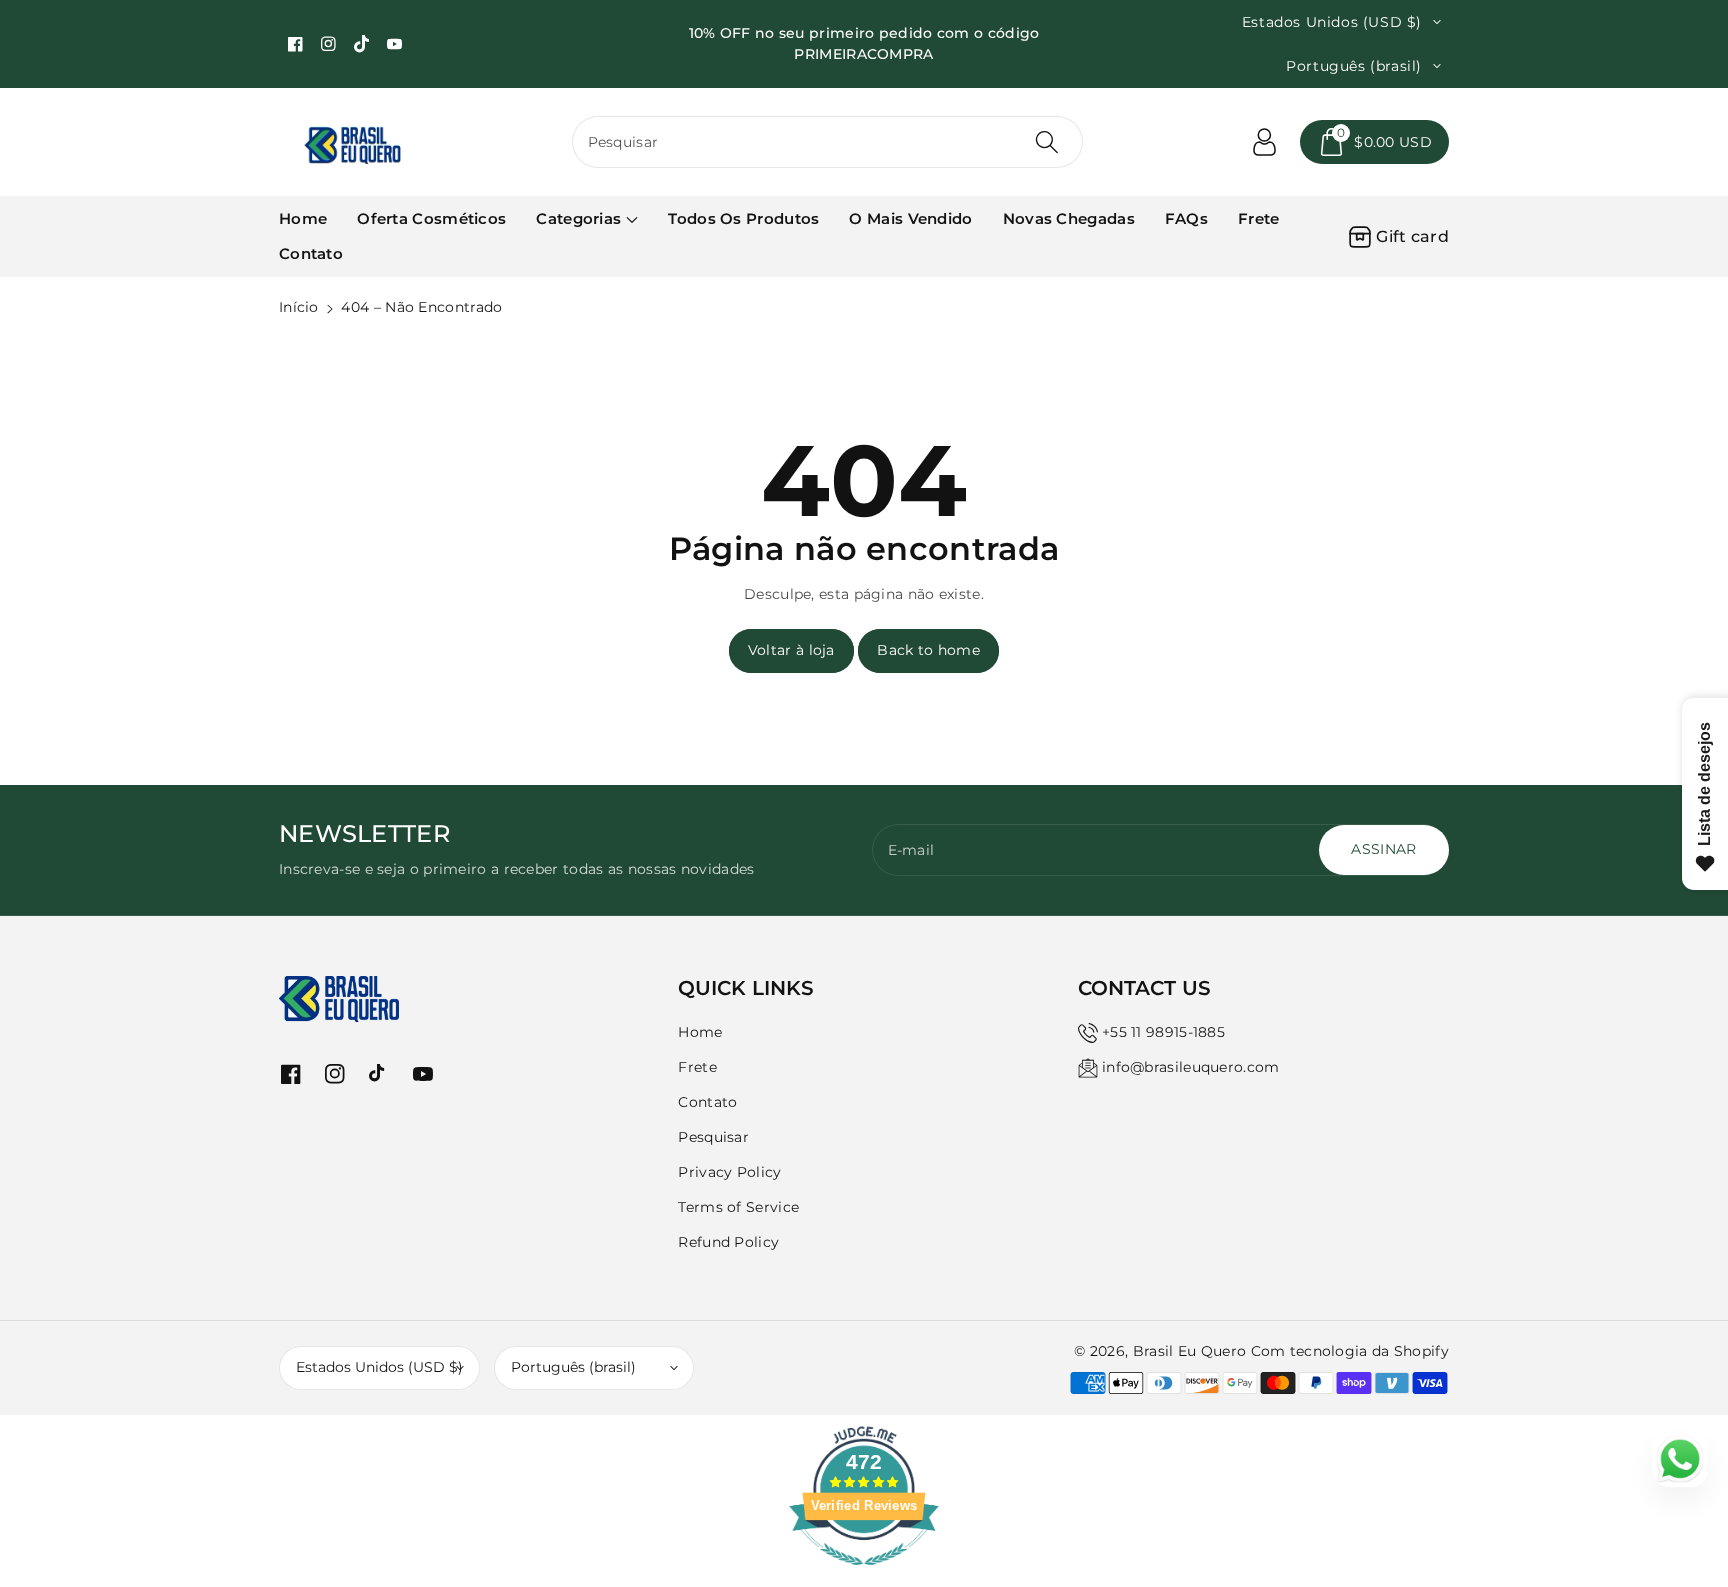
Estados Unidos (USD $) (379, 1367)
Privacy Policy (729, 1172)
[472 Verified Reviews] (864, 1576)
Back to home (928, 650)
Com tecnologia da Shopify (1350, 1351)
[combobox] (828, 142)
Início (299, 307)
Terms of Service (738, 1207)
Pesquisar (713, 1137)
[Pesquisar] (1047, 142)
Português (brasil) (573, 1367)
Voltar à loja (791, 650)
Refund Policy (728, 1242)
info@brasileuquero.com (1191, 1067)
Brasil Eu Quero (1190, 1351)
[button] (1374, 142)
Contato (707, 1102)
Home (700, 1032)
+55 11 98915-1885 (1163, 1032)
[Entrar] (1264, 142)
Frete (697, 1067)
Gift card (1412, 236)
